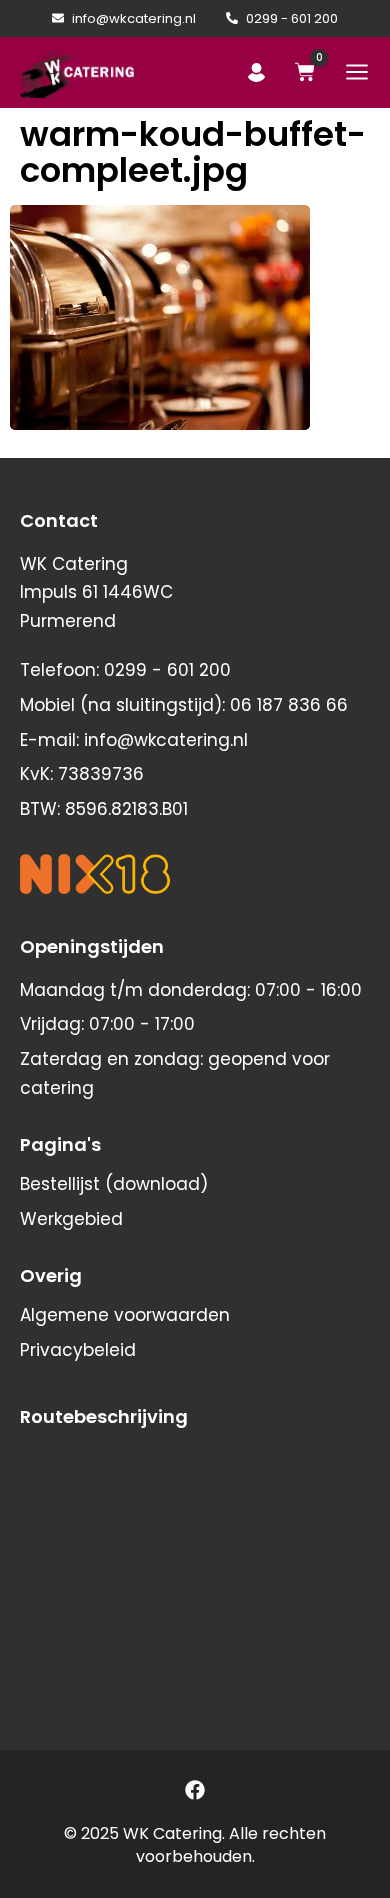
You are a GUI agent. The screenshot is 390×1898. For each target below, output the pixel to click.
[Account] (256, 72)
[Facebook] (195, 1790)
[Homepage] (77, 72)
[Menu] (357, 72)
